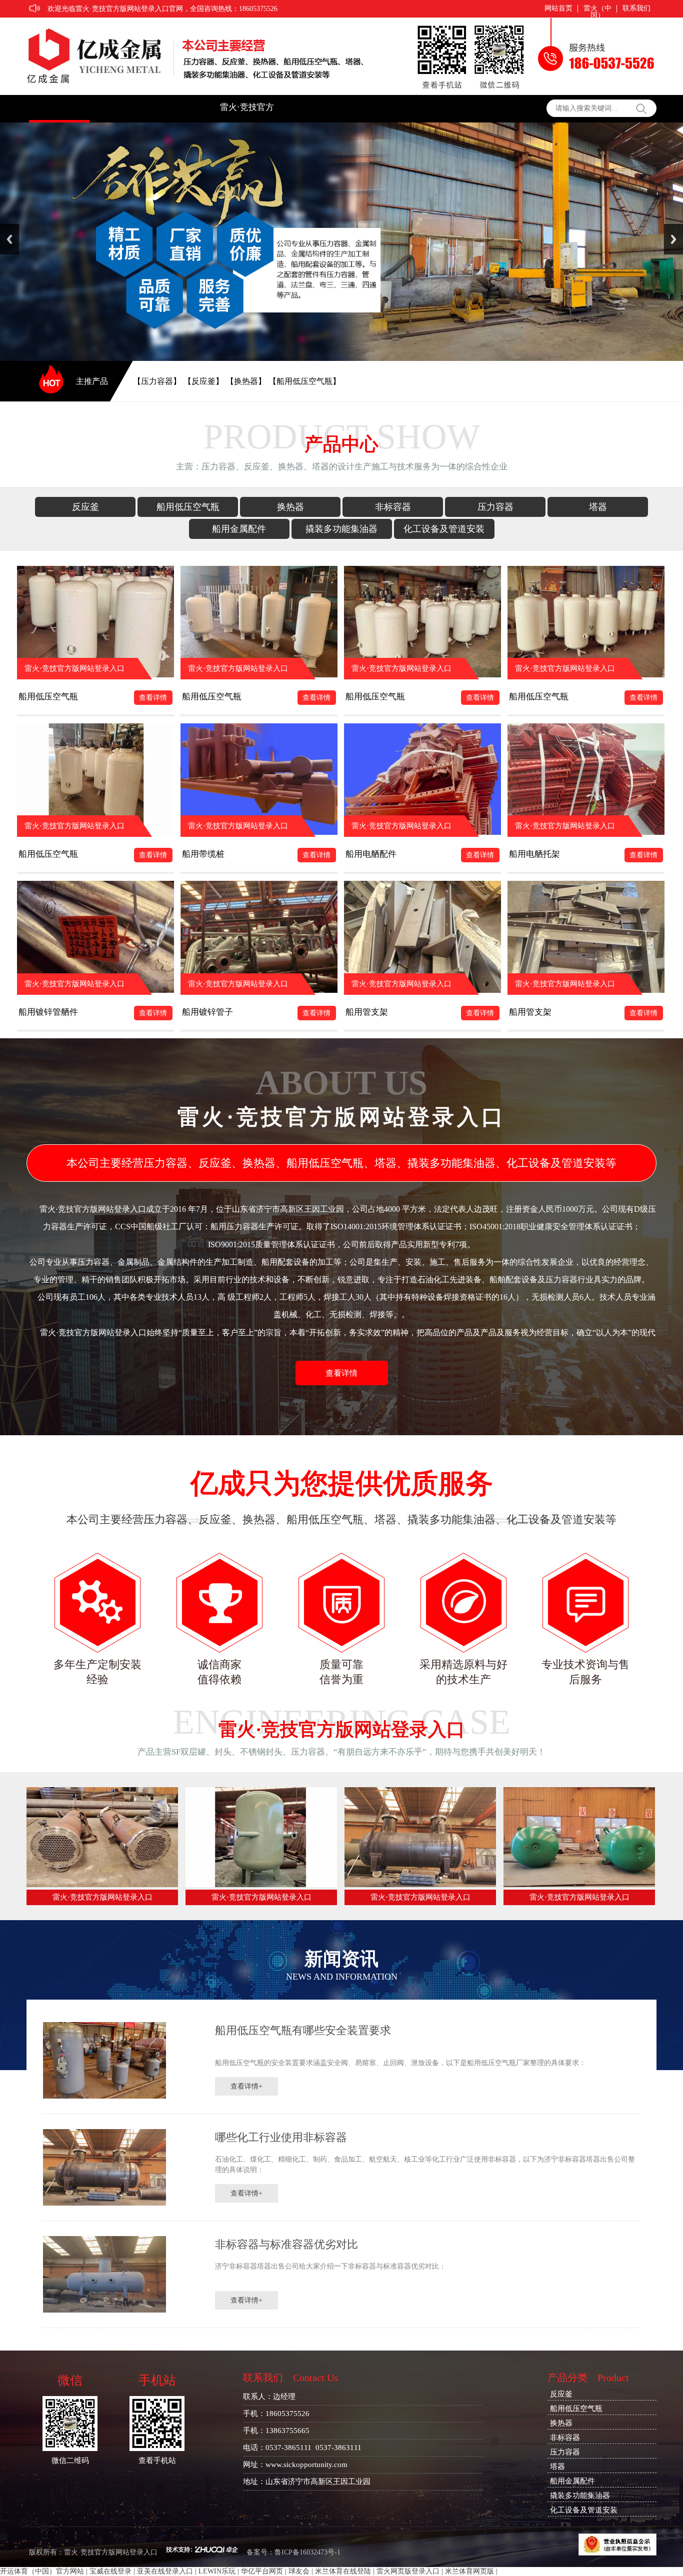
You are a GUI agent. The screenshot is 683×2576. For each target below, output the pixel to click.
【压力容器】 (157, 381)
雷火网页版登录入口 (408, 2571)
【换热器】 (246, 381)
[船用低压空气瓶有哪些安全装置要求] (104, 2096)
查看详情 (153, 698)
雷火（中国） (597, 9)
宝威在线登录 (110, 2571)
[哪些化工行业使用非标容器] (104, 2203)
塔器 (598, 507)
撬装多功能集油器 (341, 529)
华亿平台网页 (262, 2571)
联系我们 (636, 8)
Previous (9, 239)
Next (673, 239)
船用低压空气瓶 (188, 507)
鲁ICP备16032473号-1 (307, 2552)
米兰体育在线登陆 (343, 2571)
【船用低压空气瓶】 (304, 381)
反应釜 (85, 507)
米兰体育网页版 (469, 2571)
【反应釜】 (203, 381)
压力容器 (495, 507)
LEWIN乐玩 (217, 2571)
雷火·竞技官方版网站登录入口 (247, 112)
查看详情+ (246, 2086)
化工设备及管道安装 (444, 529)
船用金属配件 (239, 529)
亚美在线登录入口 (165, 2571)
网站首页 (558, 8)
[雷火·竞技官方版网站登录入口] (102, 1885)
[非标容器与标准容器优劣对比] (104, 2310)
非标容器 (393, 507)
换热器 (290, 507)
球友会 (299, 2571)
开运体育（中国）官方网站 (42, 2571)
